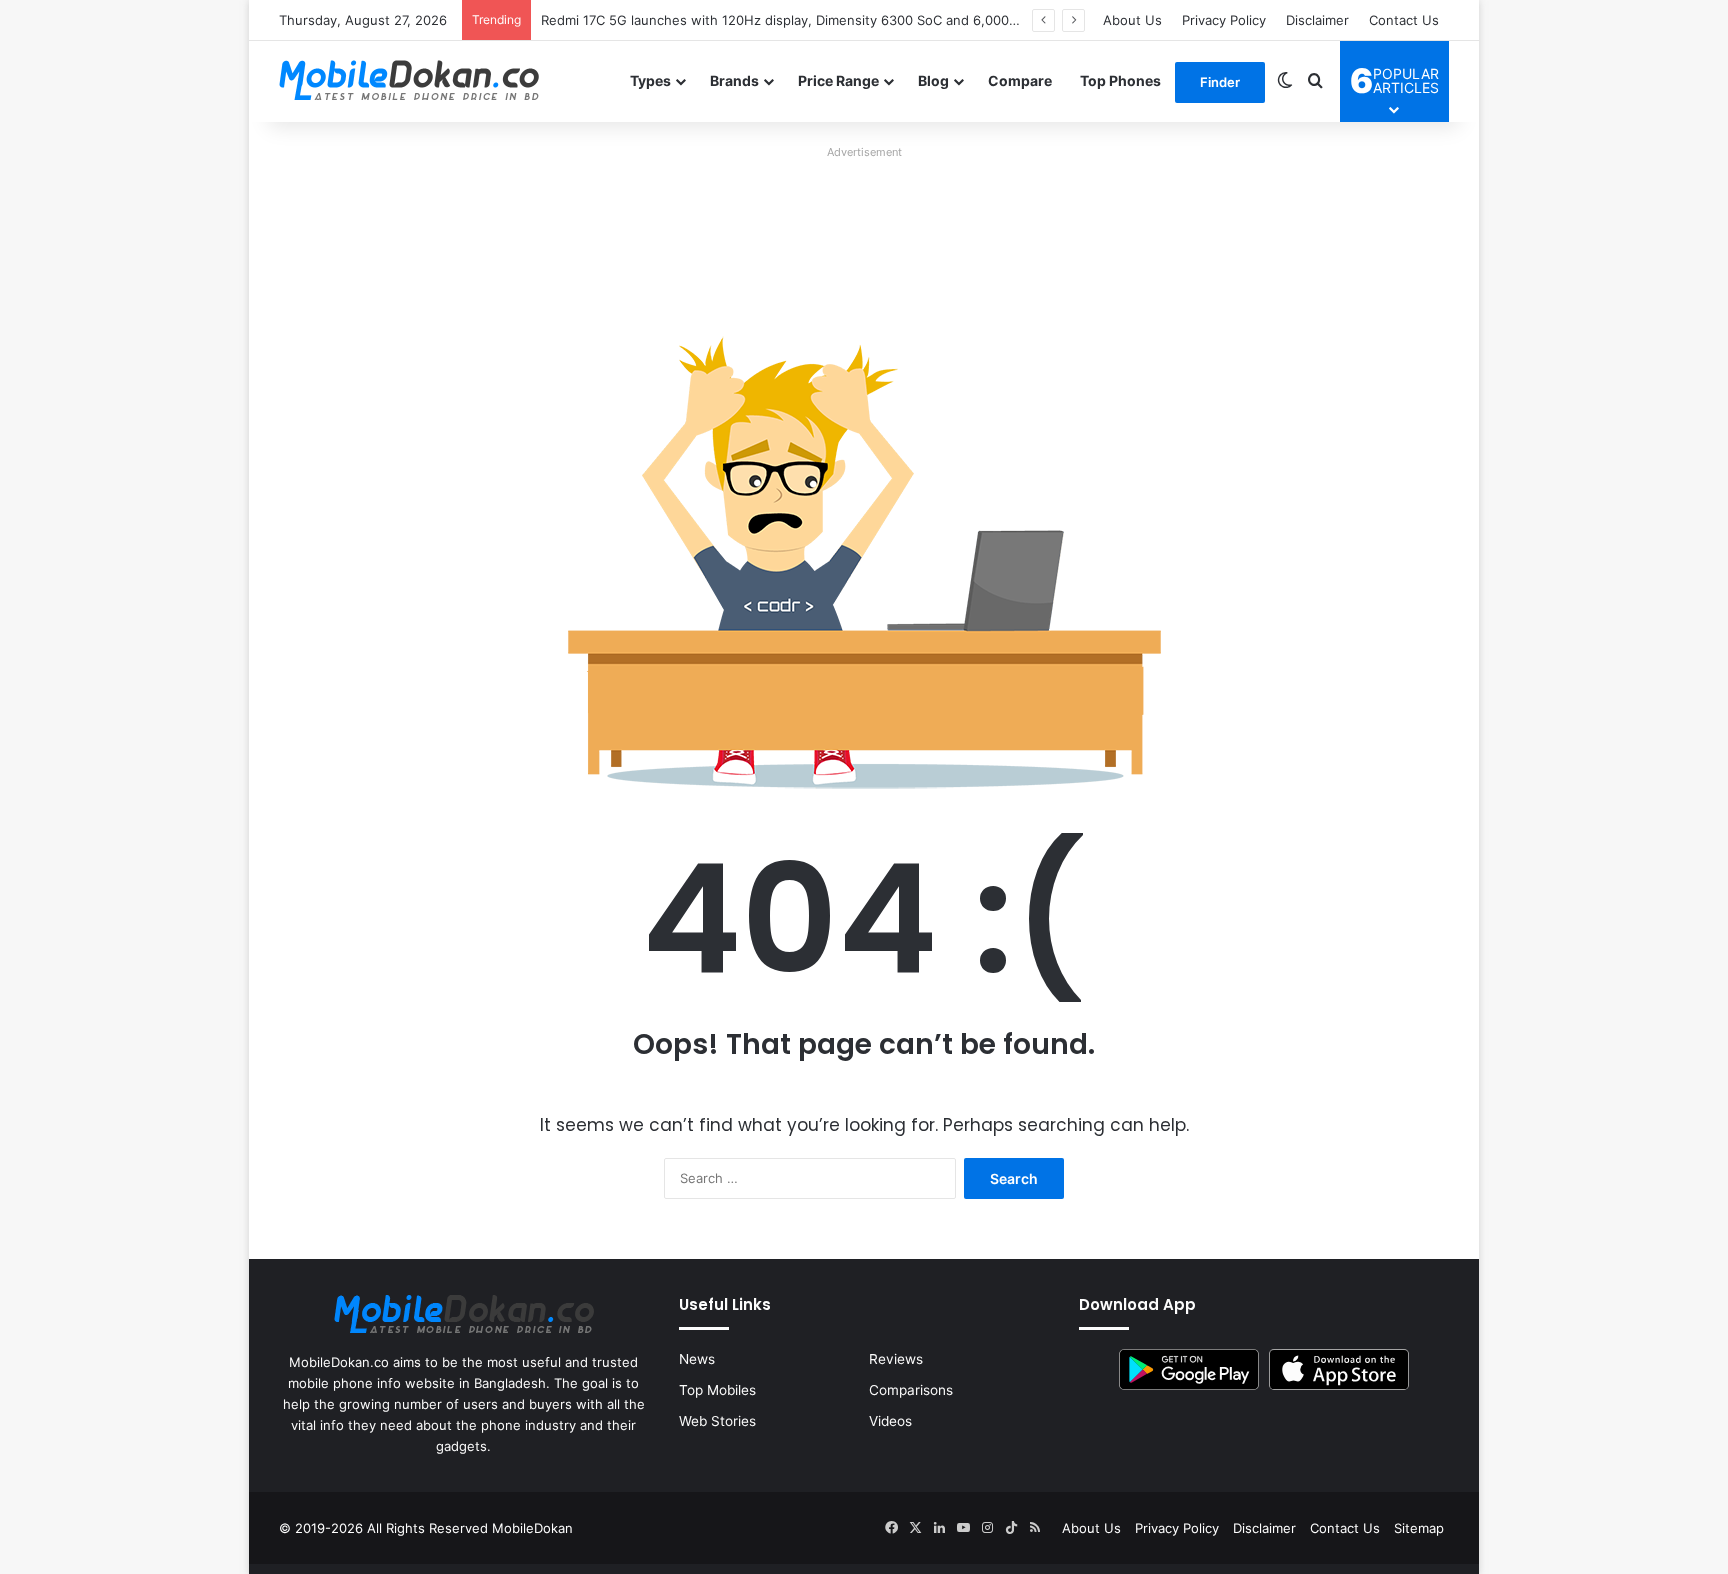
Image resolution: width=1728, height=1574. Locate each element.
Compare (1020, 80)
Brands (734, 80)
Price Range (838, 80)
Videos (890, 1421)
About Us (1132, 20)
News (697, 1359)
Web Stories (717, 1421)
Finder (1220, 82)
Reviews (896, 1359)
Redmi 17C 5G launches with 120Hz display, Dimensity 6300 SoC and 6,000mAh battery (813, 20)
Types (650, 80)
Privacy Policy (1224, 20)
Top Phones (1120, 80)
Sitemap (1419, 1528)
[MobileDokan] (409, 81)
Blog (933, 80)
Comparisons (911, 1390)
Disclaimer (1317, 20)
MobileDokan (532, 1528)
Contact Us (1404, 20)
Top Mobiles (717, 1390)
